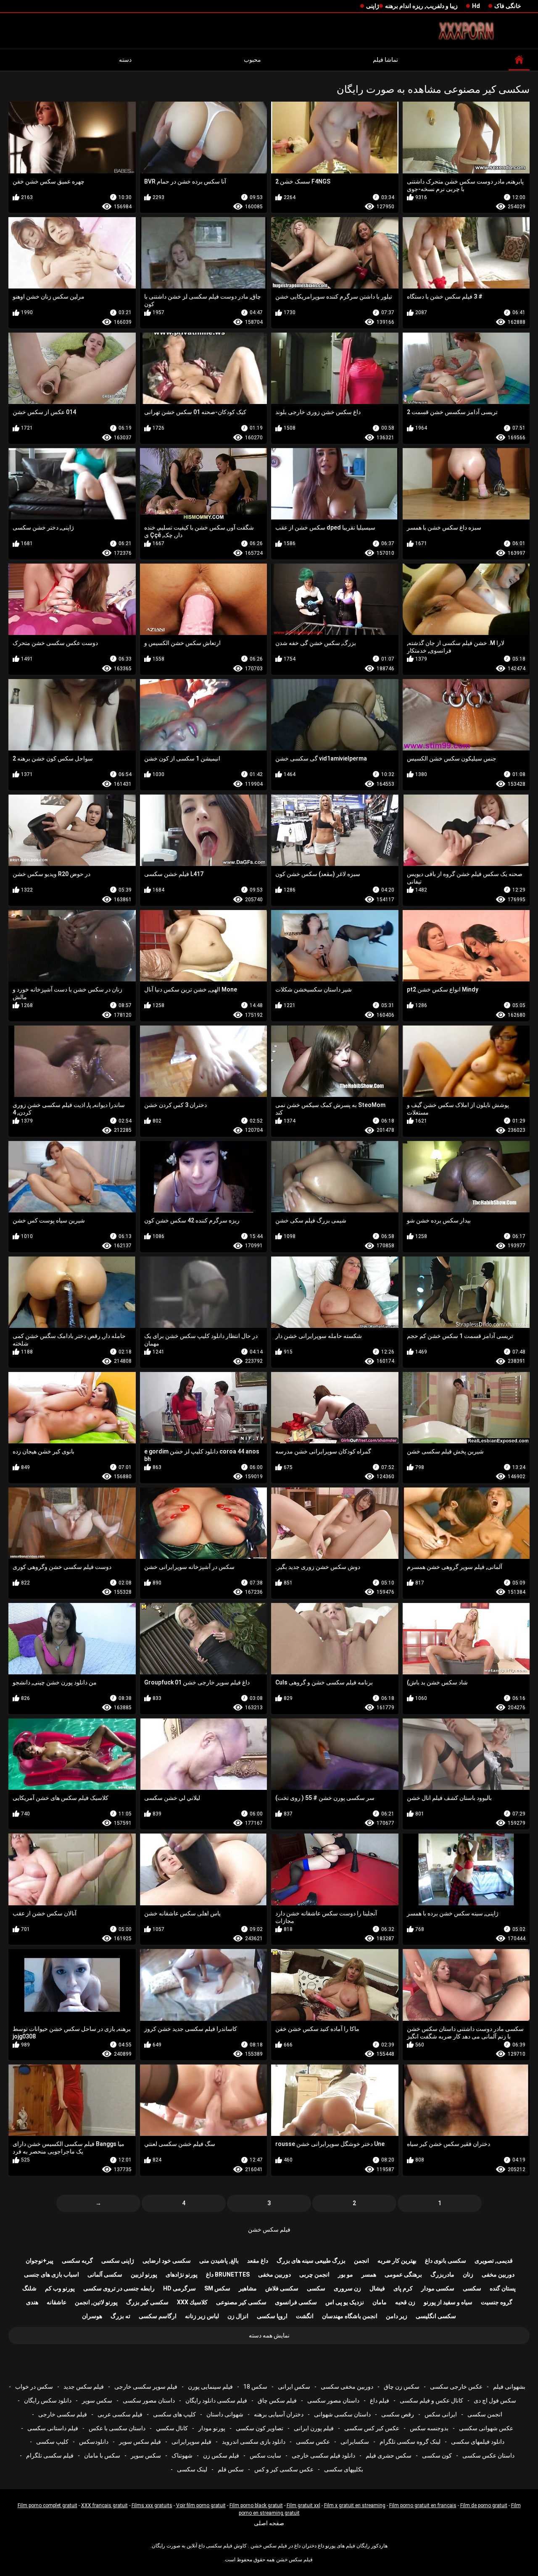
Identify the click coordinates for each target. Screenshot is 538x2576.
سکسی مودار (438, 2288)
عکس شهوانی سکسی (486, 2428)
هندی (32, 2302)
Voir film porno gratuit (201, 2505)
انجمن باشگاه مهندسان (350, 2316)
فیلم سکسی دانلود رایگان (216, 2400)
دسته (125, 60)
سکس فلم (231, 2469)
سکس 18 (255, 2387)
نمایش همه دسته (269, 2335)
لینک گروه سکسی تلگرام (410, 2442)
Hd (476, 6)
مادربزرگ (442, 2274)
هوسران (92, 2316)
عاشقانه (57, 2302)
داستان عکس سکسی (488, 2455)
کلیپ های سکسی (174, 2414)
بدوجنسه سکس (429, 2428)
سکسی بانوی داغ (446, 2261)
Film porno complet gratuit (47, 2505)
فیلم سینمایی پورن (210, 2387)
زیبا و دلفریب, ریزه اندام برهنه (421, 6)
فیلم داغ (380, 2400)
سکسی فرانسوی (296, 2302)
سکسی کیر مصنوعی (241, 2302)
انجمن (361, 2261)
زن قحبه (405, 2302)
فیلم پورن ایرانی (314, 2428)
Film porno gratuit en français (423, 2505)
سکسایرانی (355, 2442)
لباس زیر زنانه (202, 2316)
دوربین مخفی (498, 2274)
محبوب (252, 60)
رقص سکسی (398, 2414)
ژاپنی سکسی (118, 2261)
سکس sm (217, 2288)
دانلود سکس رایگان (48, 2400)
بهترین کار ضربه (397, 2261)
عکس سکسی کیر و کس (284, 2469)
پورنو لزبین (144, 2274)
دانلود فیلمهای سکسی (478, 2442)
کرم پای (403, 2288)
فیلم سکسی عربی (120, 2414)
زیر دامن (397, 2316)
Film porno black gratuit (256, 2505)
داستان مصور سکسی (333, 2400)
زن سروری (347, 2288)
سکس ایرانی (294, 2387)
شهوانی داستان (225, 2414)
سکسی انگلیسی (436, 2316)
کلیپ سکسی (52, 2442)
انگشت (305, 2316)
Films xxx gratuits (152, 2505)
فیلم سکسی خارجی (63, 2414)
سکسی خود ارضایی (167, 2261)
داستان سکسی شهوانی (342, 2414)
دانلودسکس (94, 2442)
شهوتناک (182, 2455)
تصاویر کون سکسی (260, 2428)
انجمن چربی (314, 2274)
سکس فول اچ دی (495, 2400)
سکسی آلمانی (105, 2274)
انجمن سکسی (485, 2414)
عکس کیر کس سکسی (372, 2428)
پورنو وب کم (60, 2288)
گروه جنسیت (497, 2302)
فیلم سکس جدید (84, 2387)
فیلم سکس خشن (269, 2230)
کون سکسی (437, 2455)
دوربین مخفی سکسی (347, 2387)
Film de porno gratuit (484, 2505)
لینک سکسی (192, 2469)
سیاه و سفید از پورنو (448, 2302)
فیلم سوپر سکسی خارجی (146, 2387)
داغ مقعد (258, 2261)
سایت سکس (265, 2455)
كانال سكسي (172, 2428)
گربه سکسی (77, 2261)
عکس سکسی (313, 2442)
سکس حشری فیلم (389, 2455)
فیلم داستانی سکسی (53, 2428)
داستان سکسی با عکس (117, 2428)
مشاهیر (248, 2288)
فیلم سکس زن (221, 2455)
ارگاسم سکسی (158, 2316)
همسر (369, 2274)
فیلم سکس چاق (277, 2400)
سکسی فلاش (282, 2288)
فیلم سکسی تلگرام (50, 2455)
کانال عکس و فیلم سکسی (431, 2400)
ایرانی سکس (441, 2414)
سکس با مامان (102, 2455)
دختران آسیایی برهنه (279, 2414)
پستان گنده (503, 2288)
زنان (468, 2274)
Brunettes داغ (228, 2274)
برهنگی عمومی (403, 2274)
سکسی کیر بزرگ (147, 2302)
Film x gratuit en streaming (355, 2505)
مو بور (345, 2274)
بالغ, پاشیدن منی (219, 2261)
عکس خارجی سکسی (456, 2387)
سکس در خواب (34, 2387)
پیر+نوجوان (40, 2261)
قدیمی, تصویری (494, 2261)
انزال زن (238, 2316)
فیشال (377, 2288)
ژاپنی (373, 6)
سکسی (472, 2288)
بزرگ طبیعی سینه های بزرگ (311, 2261)
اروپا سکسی (272, 2316)
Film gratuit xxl (303, 2505)
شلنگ (29, 2288)
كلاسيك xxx (192, 2302)
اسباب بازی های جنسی (51, 2274)
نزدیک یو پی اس (345, 2302)
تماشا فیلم (385, 60)
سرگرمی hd (179, 2288)
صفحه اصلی (269, 2523)
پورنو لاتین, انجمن (96, 2302)
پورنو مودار (212, 2428)
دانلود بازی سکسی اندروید (254, 2442)
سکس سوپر (97, 2400)
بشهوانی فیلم (509, 2387)
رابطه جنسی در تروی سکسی (119, 2288)
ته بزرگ (120, 2316)
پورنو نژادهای (182, 2274)
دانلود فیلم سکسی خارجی (323, 2455)
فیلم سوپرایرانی (191, 2442)
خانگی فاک (508, 6)
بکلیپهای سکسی (344, 2469)
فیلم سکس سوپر (140, 2442)
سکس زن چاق (402, 2387)
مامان (380, 2302)
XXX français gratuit (104, 2505)
